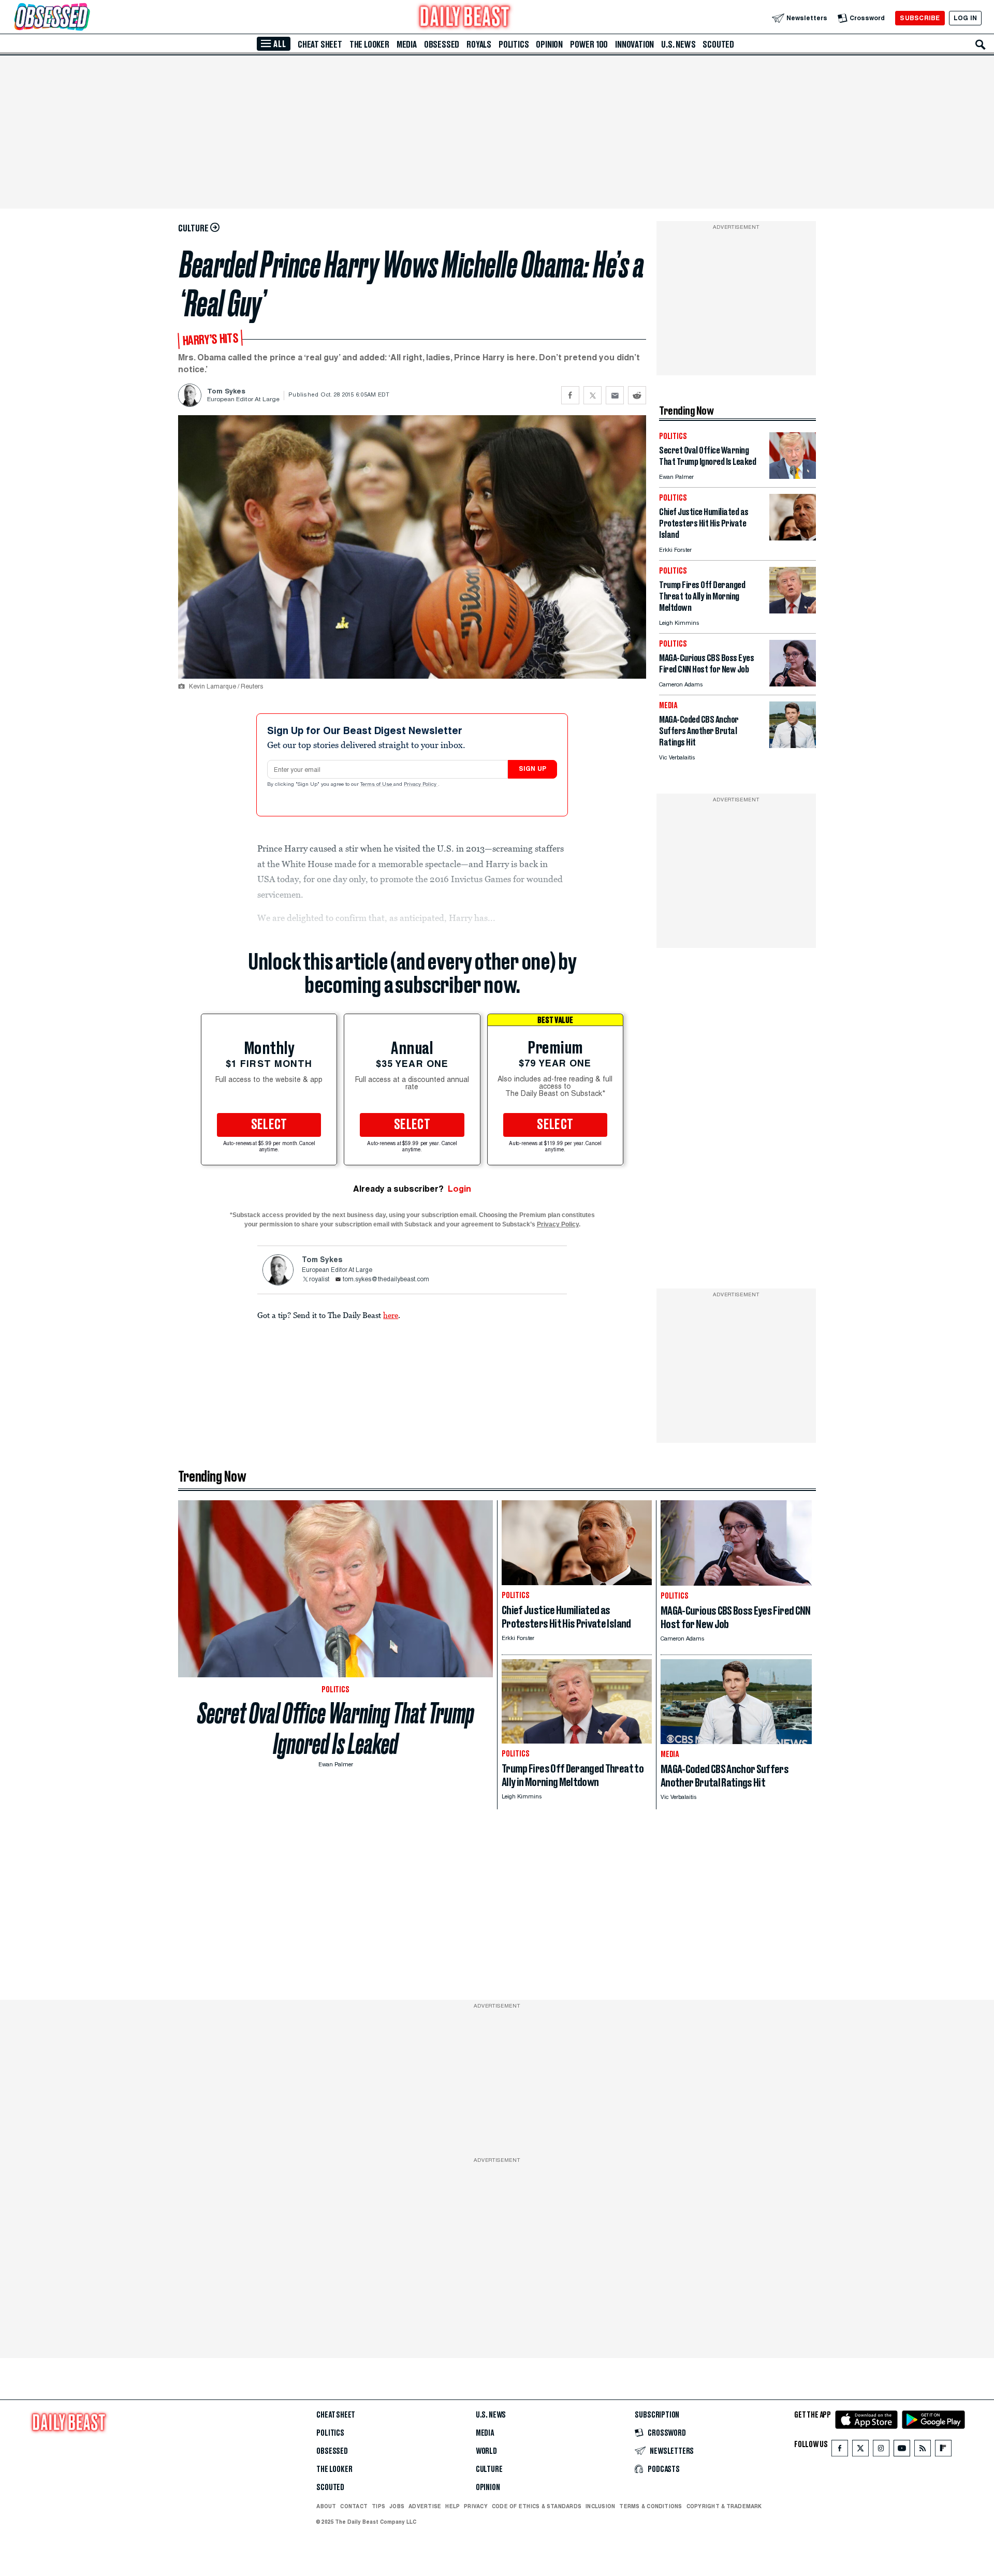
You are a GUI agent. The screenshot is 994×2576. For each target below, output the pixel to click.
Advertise (425, 2506)
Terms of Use (377, 785)
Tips (378, 2506)
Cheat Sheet (320, 45)
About (326, 2506)
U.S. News (678, 45)
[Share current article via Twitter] (593, 395)
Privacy (476, 2506)
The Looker (369, 45)
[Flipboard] (943, 2450)
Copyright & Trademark (724, 2506)
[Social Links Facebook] (840, 2450)
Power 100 (589, 45)
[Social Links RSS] (923, 2450)
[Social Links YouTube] (902, 2450)
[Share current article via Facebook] (570, 395)
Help (452, 2506)
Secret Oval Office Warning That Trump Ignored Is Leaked (336, 1729)
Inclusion (600, 2506)
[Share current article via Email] (615, 395)
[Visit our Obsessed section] (85, 18)
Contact (354, 2506)
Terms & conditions (651, 2506)
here (391, 1315)
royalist (319, 1280)
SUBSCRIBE (920, 18)
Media (407, 45)
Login (459, 1189)
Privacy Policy (421, 785)
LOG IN (965, 18)
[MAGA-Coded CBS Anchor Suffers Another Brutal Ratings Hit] (793, 745)
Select (269, 1125)
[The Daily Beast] (465, 18)
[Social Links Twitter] (860, 2450)
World (486, 2451)
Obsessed (442, 45)
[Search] (981, 45)
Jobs (397, 2506)
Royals (479, 45)
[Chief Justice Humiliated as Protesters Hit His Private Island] (793, 538)
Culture (489, 2469)
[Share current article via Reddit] (637, 395)
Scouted (718, 45)
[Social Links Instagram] (881, 2450)
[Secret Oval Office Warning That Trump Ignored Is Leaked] (793, 476)
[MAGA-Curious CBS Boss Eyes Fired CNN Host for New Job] (793, 684)
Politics (514, 45)
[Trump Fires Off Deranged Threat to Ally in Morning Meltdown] (793, 611)
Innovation (634, 45)
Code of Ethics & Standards (537, 2506)
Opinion (549, 45)
